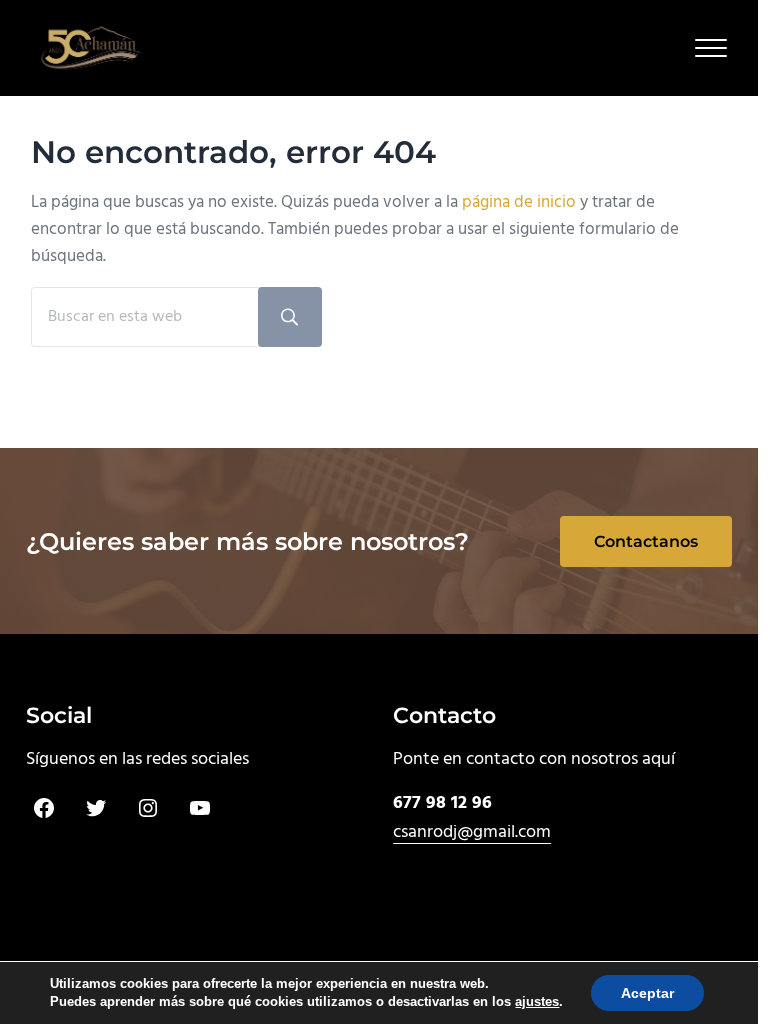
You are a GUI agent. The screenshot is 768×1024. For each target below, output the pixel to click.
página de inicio (519, 202)
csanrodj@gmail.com (472, 832)
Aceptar (634, 992)
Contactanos (646, 541)
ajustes (528, 1002)
